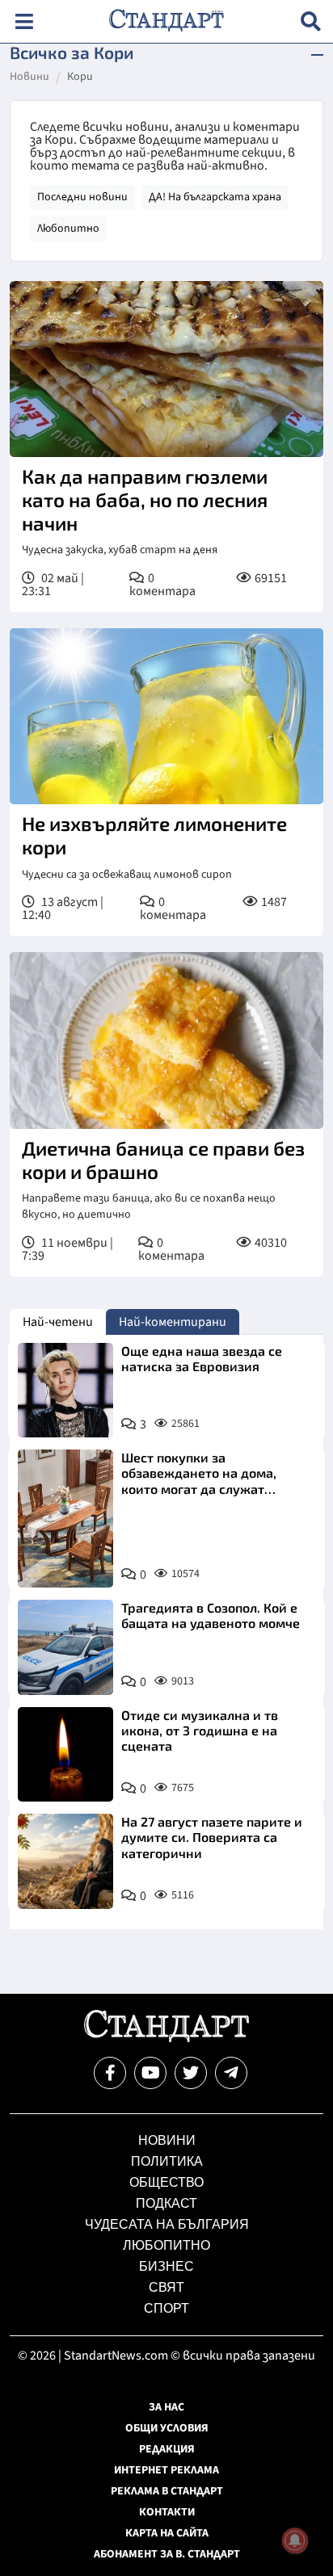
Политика (167, 2161)
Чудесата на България (167, 2224)
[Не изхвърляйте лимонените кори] (166, 716)
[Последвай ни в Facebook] (110, 2073)
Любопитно (68, 229)
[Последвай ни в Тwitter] (191, 2073)
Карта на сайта (167, 2533)
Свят (166, 2287)
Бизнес (166, 2266)
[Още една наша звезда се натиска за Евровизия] (65, 1391)
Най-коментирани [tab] (173, 1322)
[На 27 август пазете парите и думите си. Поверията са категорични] (65, 1861)
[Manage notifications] (295, 2540)
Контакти (167, 2512)
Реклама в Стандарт (167, 2491)
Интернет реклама (166, 2470)
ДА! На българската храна (215, 197)
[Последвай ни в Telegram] (231, 2073)
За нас (166, 2407)
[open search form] (311, 21)
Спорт (166, 2308)
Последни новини (82, 197)
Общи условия (167, 2428)
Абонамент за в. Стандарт (167, 2554)
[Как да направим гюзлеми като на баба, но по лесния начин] (166, 369)
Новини (30, 78)
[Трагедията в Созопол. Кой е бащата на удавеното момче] (65, 1647)
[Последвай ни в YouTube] (150, 2073)
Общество (166, 2182)
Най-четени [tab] (58, 1322)
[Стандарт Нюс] (166, 2038)
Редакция (167, 2449)
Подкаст (166, 2203)
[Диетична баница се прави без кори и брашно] (166, 1040)
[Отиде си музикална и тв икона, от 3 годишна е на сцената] (65, 1755)
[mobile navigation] (24, 21)
